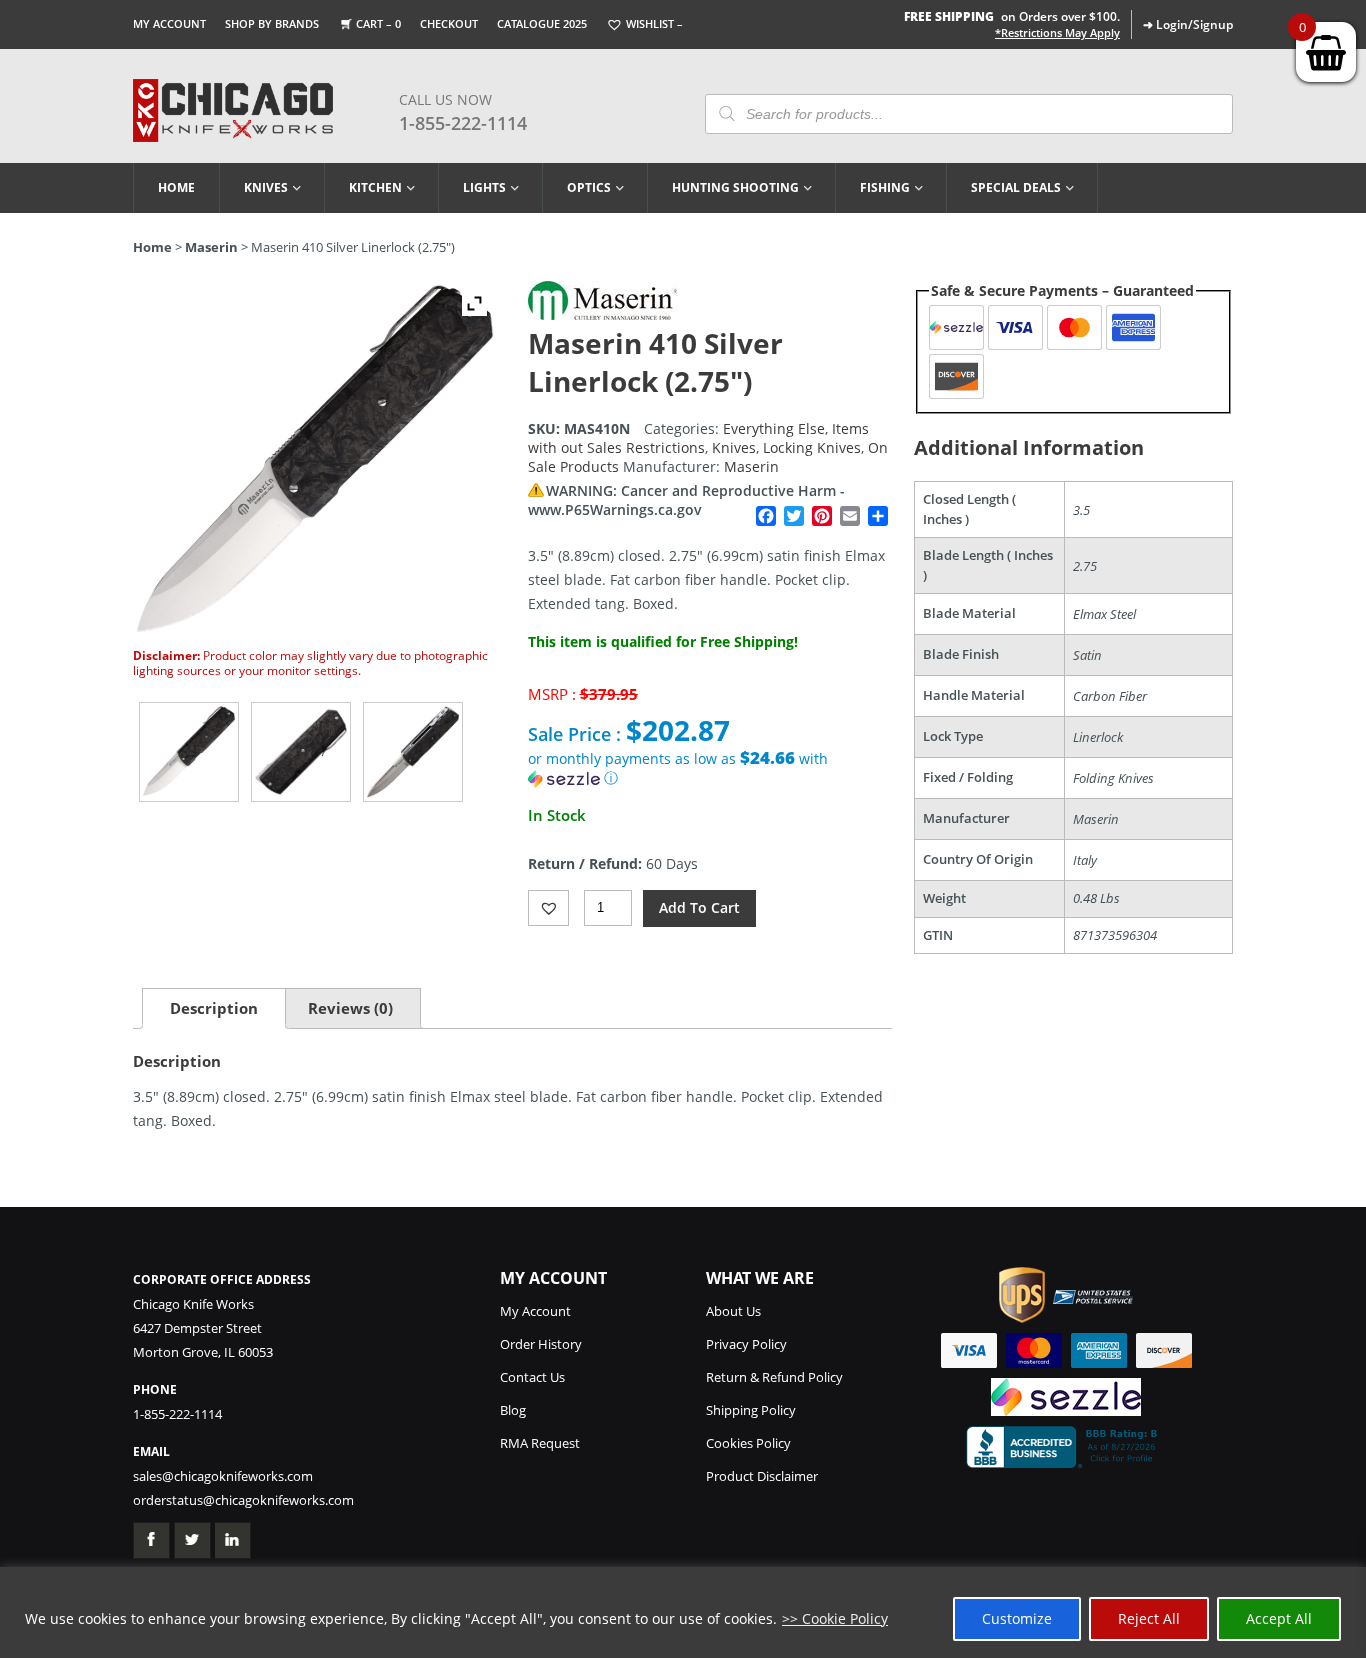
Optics (589, 187)
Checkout (449, 23)
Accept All (1279, 1618)
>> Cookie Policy (835, 1618)
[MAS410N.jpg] (189, 752)
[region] (683, 1612)
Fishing (885, 187)
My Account (169, 23)
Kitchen (375, 187)
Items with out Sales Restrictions (698, 438)
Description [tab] (214, 1008)
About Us (733, 1311)
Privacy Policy (746, 1344)
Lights (484, 187)
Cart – (378, 23)
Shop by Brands (272, 23)
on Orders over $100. (1012, 16)
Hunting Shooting (735, 187)
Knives (266, 187)
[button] (710, 768)
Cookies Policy (748, 1443)
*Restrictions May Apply (1057, 33)
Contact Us (532, 1377)
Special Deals (1016, 187)
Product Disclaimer (762, 1476)
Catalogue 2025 (542, 23)
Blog (513, 1410)
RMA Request (540, 1443)
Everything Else (774, 428)
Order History (541, 1344)
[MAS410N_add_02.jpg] (413, 752)
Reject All (1149, 1618)
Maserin (211, 247)
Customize (1017, 1618)
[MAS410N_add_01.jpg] (301, 752)
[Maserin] (603, 314)
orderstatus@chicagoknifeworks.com (243, 1500)
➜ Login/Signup (1188, 24)
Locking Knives (812, 447)
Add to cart (699, 907)
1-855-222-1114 (463, 123)
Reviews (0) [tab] (350, 1008)
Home (176, 187)
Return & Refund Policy (774, 1377)
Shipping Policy (751, 1410)
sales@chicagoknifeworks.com (223, 1476)
